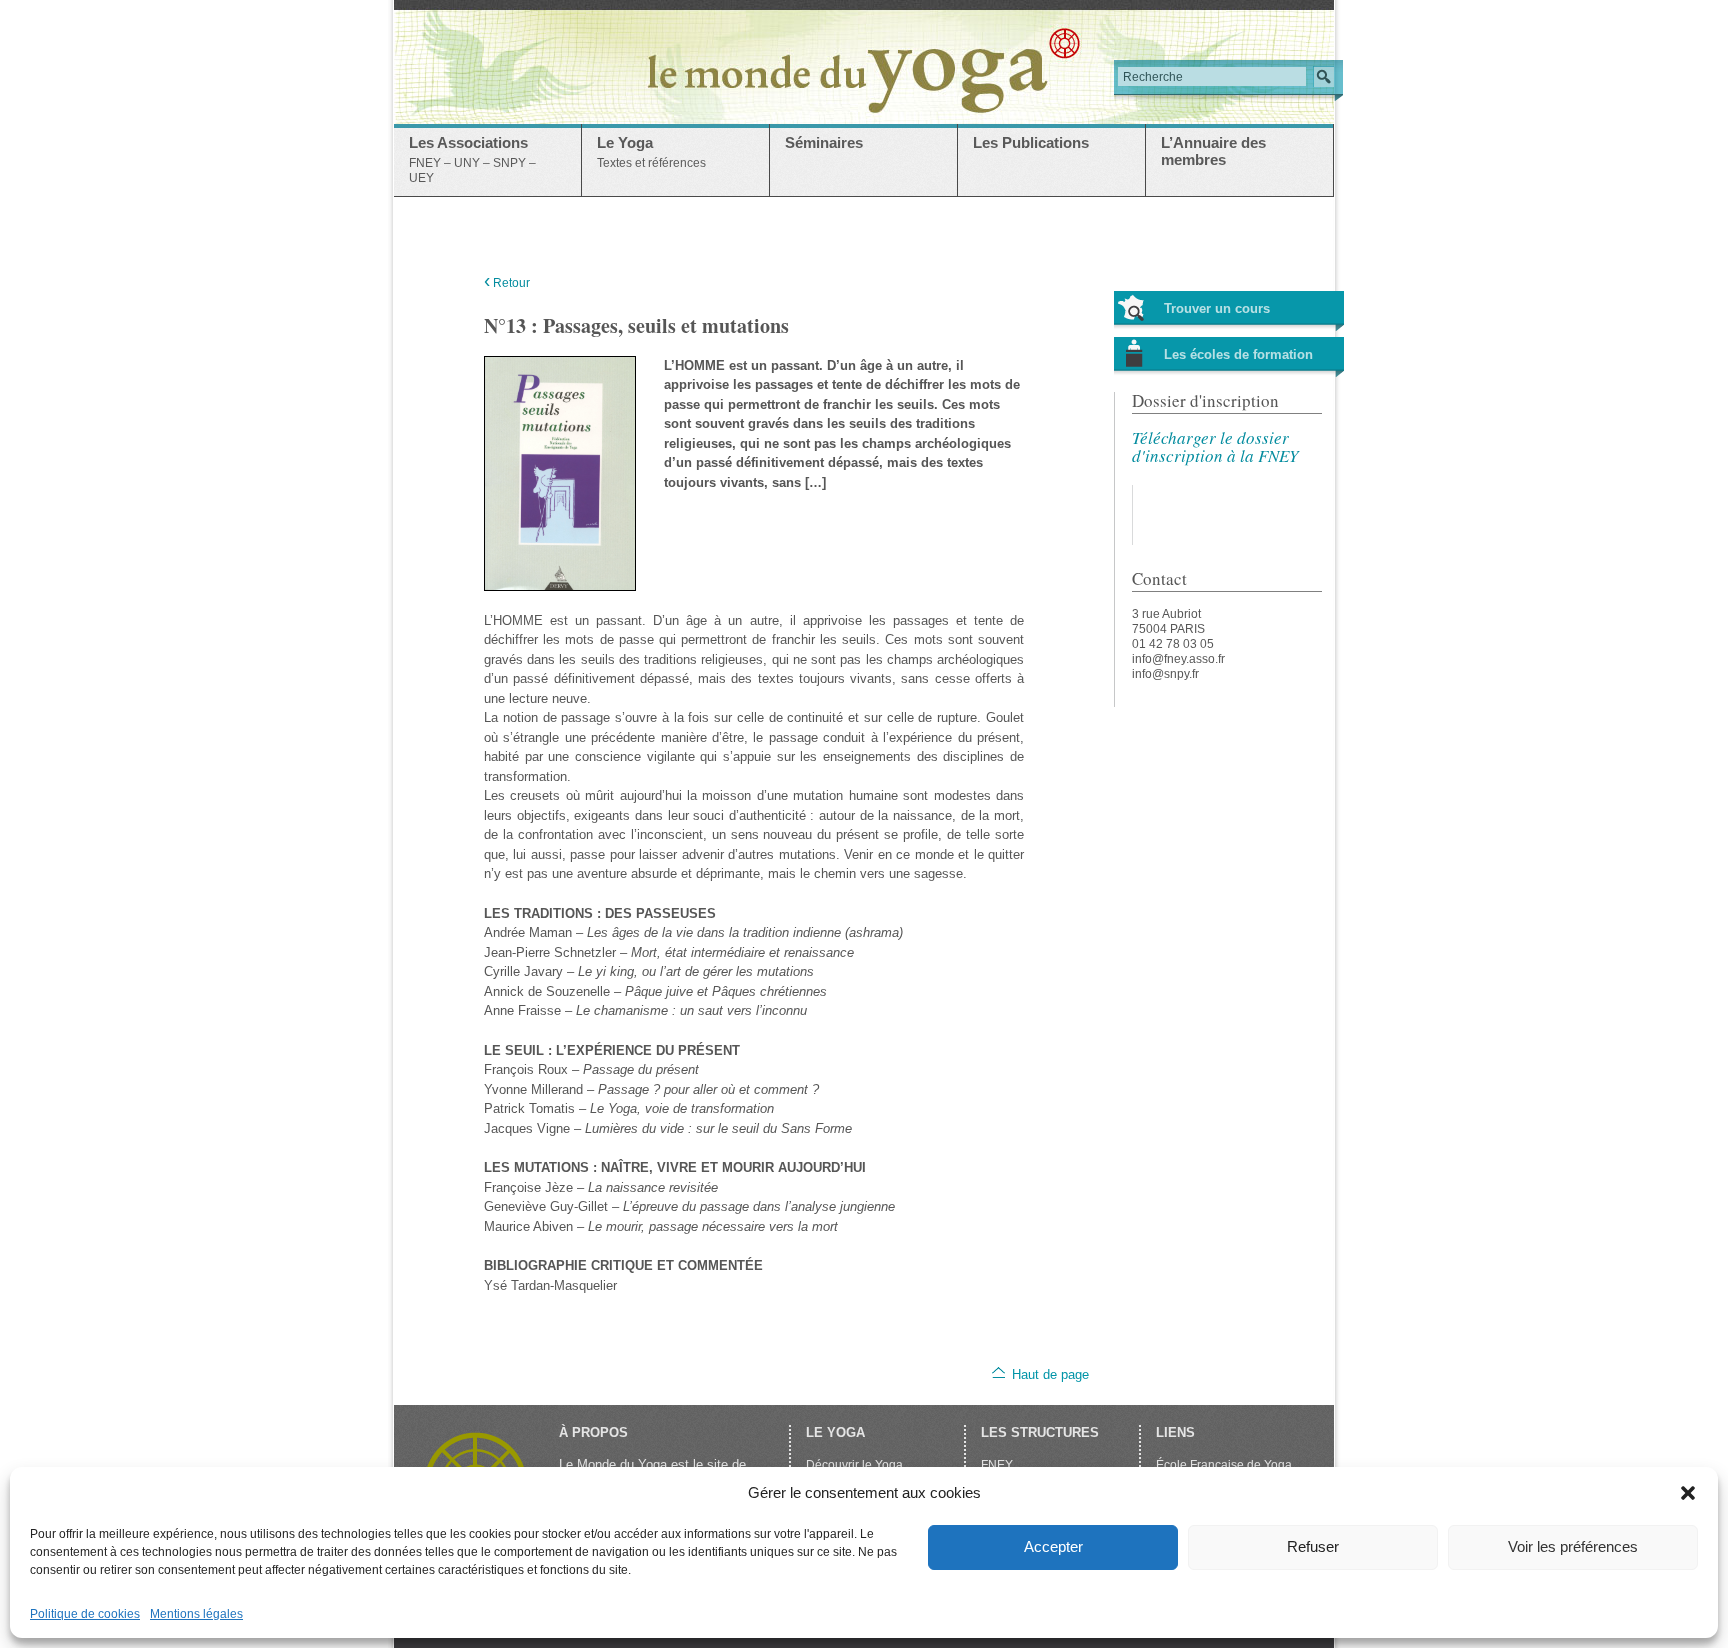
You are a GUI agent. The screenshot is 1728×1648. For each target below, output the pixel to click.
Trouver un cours (1217, 308)
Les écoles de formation (1238, 354)
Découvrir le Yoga (854, 1465)
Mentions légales (196, 1614)
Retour (507, 283)
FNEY (997, 1465)
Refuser (1313, 1546)
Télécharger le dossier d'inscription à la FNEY (1215, 446)
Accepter (1053, 1546)
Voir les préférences (1573, 1546)
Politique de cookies (85, 1614)
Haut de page (1050, 1374)
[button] (1688, 1493)
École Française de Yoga (1224, 1465)
